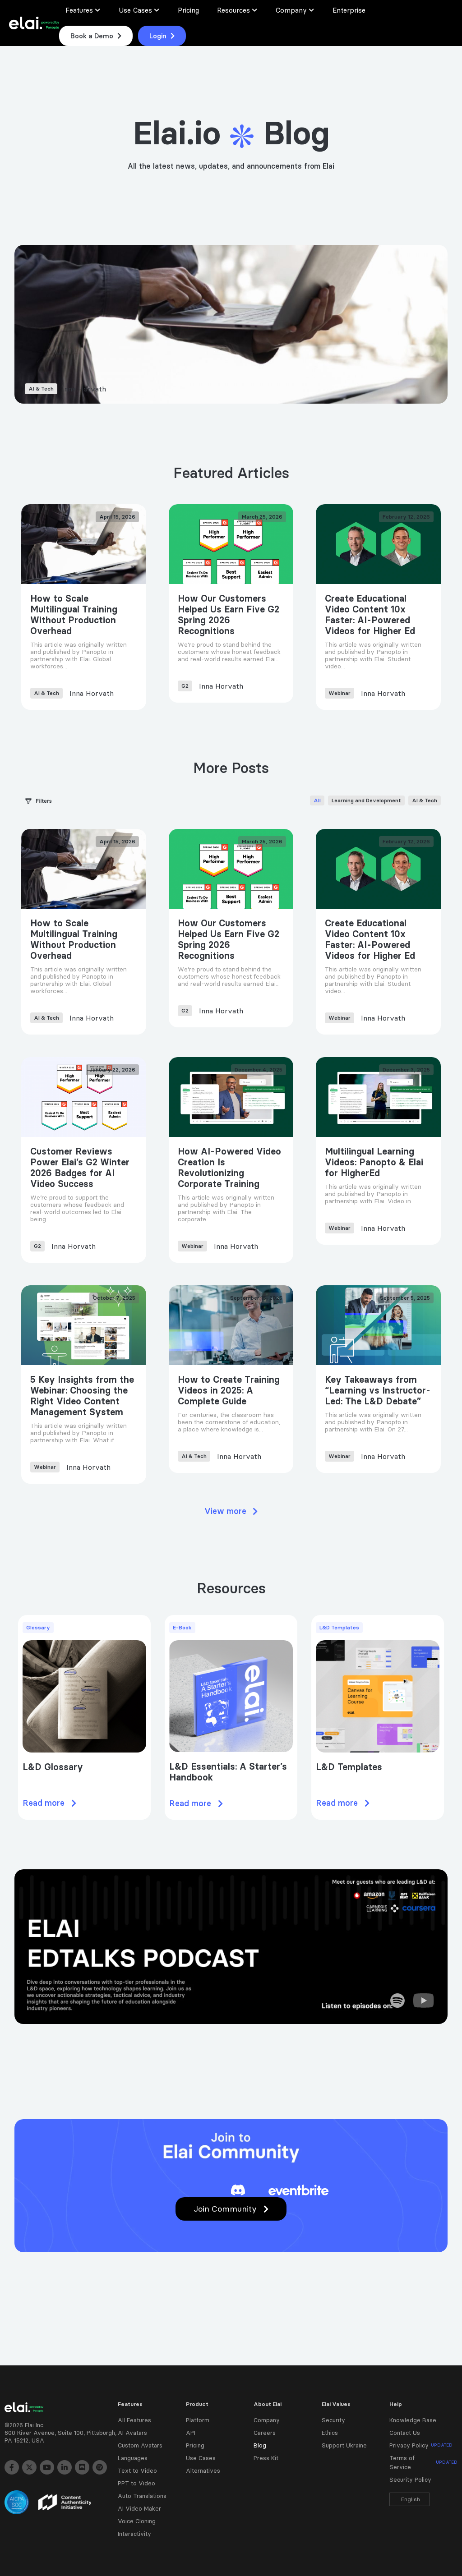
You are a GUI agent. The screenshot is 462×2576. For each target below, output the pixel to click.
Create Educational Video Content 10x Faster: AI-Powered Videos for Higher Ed (370, 615)
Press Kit (266, 2458)
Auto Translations (142, 2496)
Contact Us (405, 2433)
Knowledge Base (413, 2420)
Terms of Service (423, 2462)
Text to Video (137, 2470)
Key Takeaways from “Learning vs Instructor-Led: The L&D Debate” (378, 1390)
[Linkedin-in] (65, 2467)
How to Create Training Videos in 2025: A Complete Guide (229, 1390)
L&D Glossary (53, 1767)
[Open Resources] (255, 10)
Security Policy (410, 2479)
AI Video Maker (139, 2508)
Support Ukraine (344, 2445)
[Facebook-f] (12, 2467)
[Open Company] (312, 10)
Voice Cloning (137, 2521)
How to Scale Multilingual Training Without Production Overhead (74, 615)
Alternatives (203, 2470)
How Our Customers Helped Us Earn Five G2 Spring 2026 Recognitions (229, 615)
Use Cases (201, 2458)
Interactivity (134, 2534)
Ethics (330, 2433)
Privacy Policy (421, 2445)
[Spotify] (100, 2467)
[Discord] (82, 2467)
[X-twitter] (29, 2467)
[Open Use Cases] (157, 10)
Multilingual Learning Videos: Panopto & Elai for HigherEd (374, 1162)
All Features (134, 2420)
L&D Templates (349, 1767)
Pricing (195, 2445)
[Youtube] (47, 2467)
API (191, 2433)
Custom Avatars (140, 2445)
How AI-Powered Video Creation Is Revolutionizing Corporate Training (229, 1168)
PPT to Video (136, 2483)
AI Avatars (132, 2433)
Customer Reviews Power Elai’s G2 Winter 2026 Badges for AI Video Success (80, 1168)
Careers (265, 2433)
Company (267, 2420)
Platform (198, 2420)
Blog (260, 2445)
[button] (231, 1511)
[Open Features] (98, 10)
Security (333, 2420)
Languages (133, 2458)
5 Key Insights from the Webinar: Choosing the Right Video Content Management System (82, 1396)
